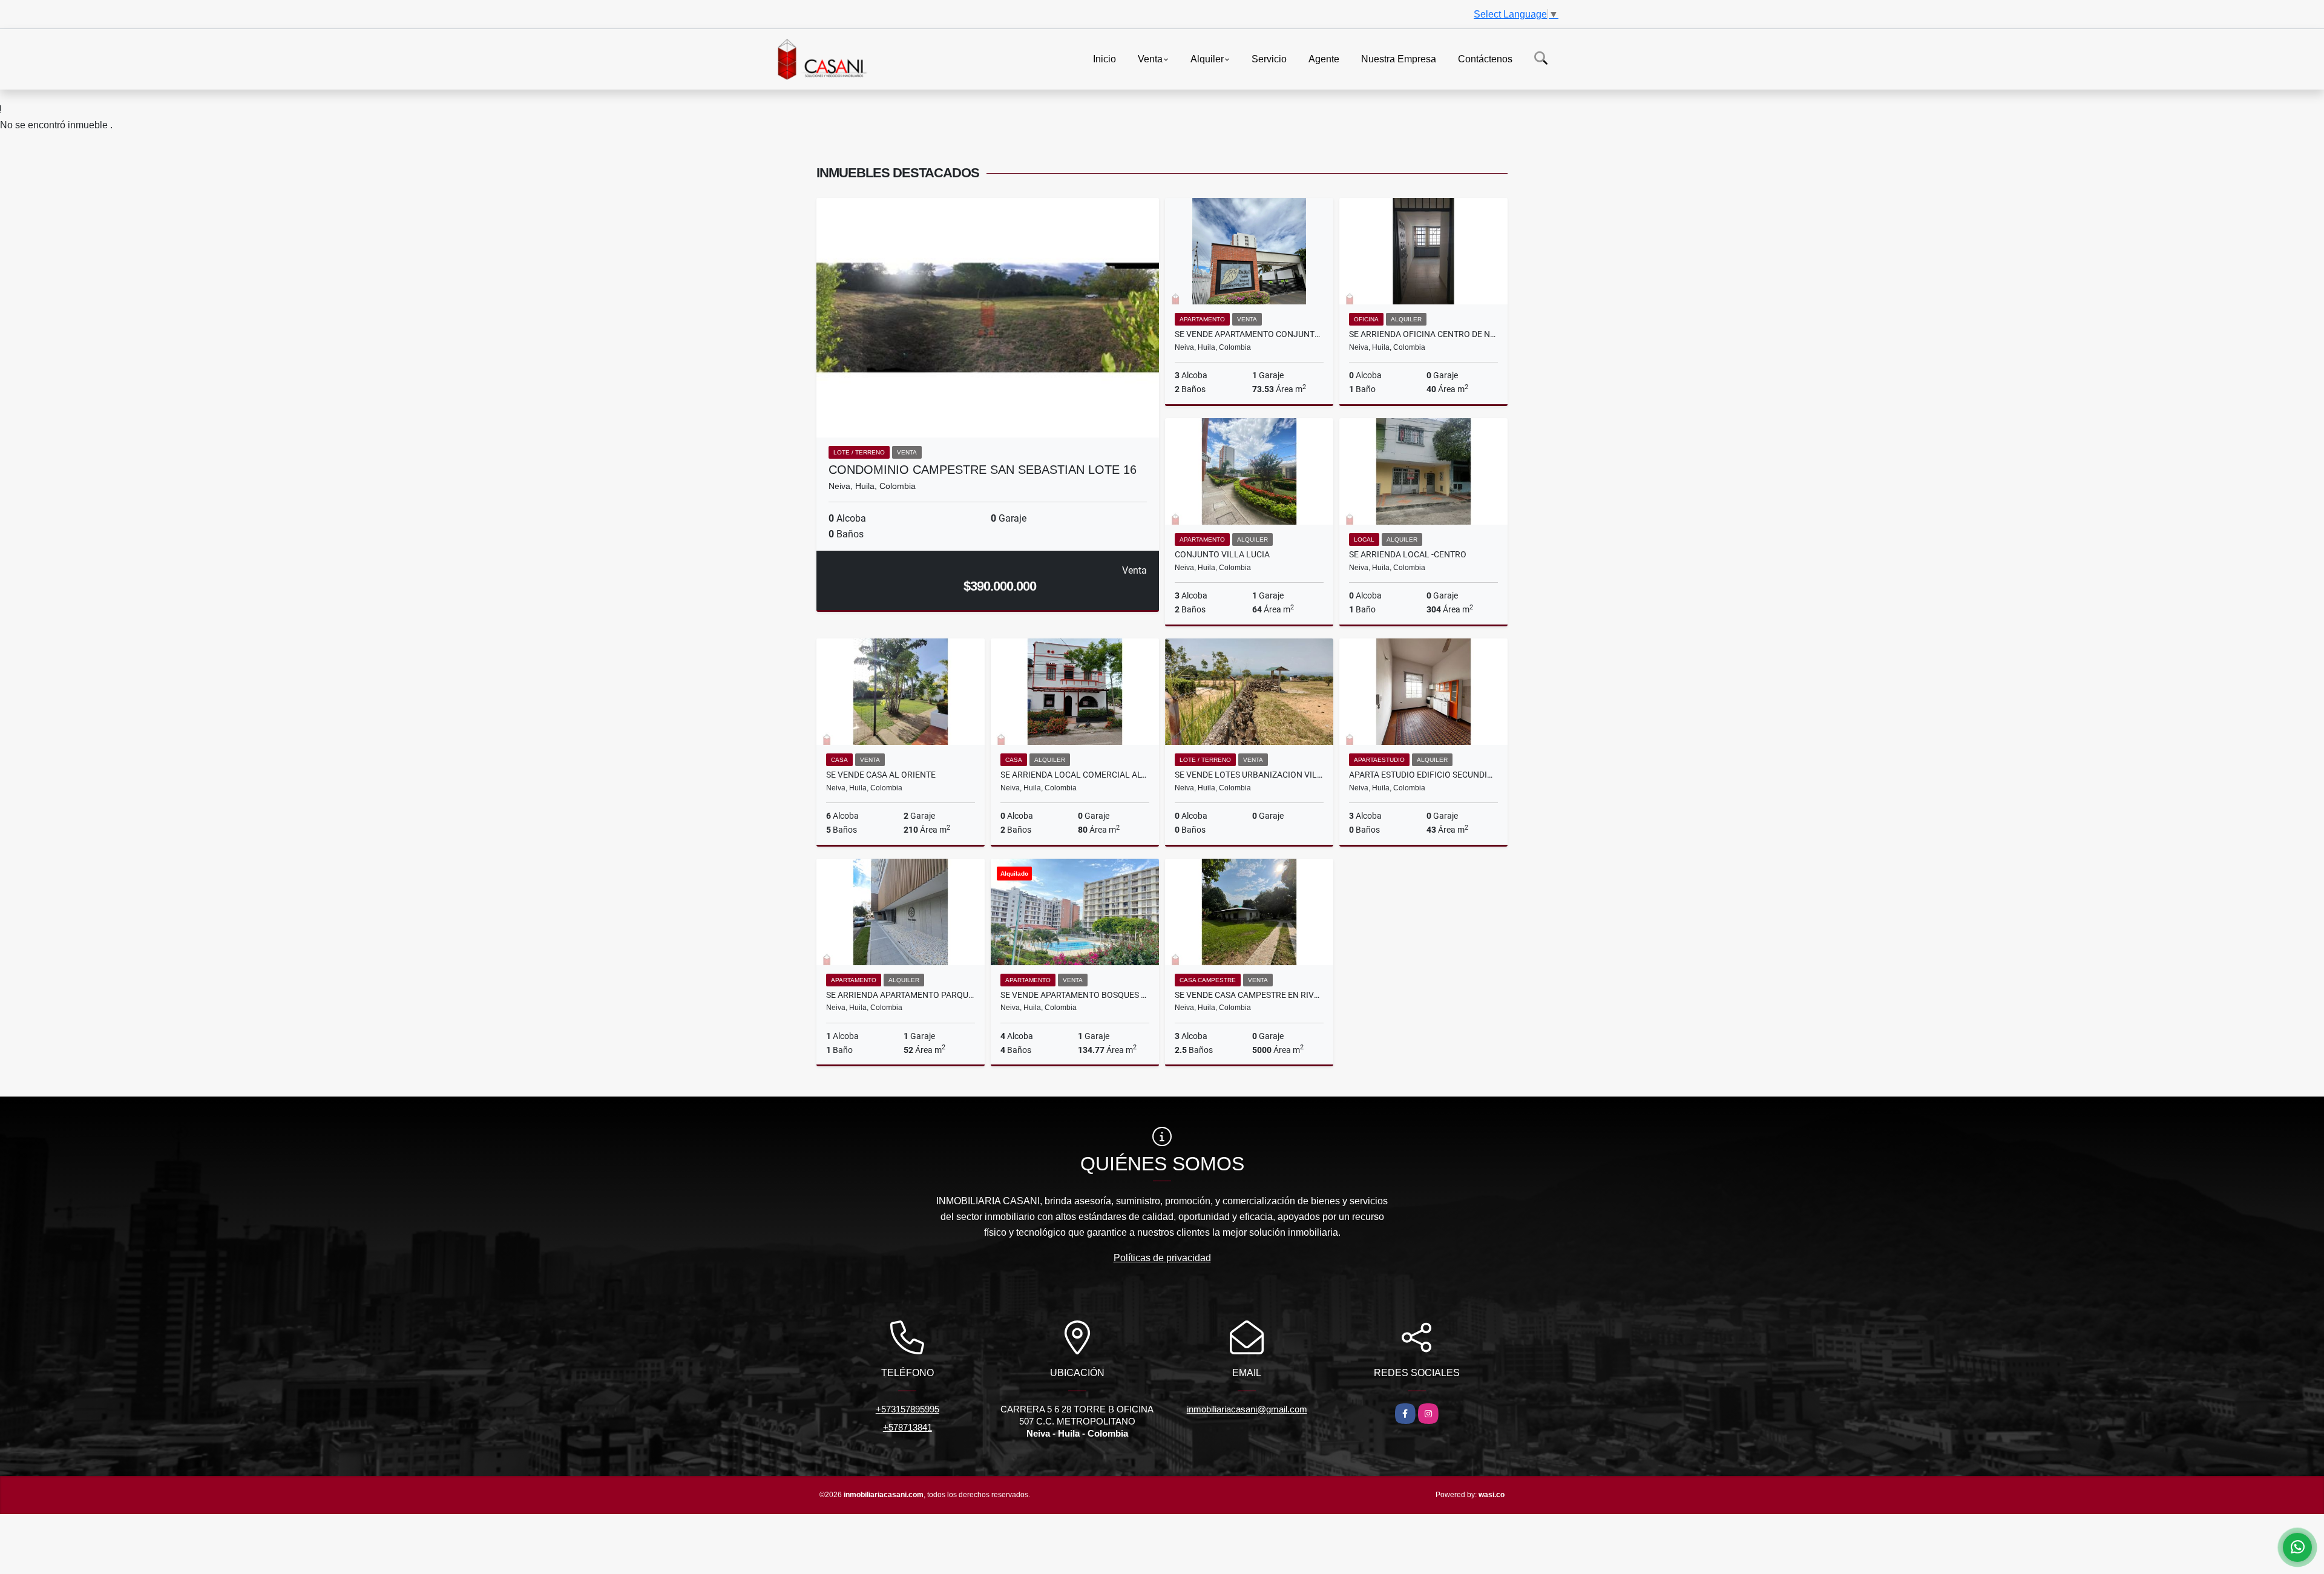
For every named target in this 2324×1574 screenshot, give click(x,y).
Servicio (1269, 58)
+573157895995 (908, 1409)
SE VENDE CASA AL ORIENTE (881, 775)
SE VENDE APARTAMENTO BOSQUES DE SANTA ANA (1075, 995)
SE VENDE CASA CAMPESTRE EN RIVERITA (1249, 995)
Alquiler (1207, 58)
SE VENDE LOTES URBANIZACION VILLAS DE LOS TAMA (1249, 775)
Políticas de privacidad (1162, 1258)
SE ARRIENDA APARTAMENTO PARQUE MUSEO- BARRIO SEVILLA (901, 995)
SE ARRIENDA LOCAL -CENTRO (1408, 554)
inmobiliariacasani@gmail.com (1247, 1409)
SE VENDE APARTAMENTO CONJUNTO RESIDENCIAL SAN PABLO (1249, 334)
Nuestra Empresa (1399, 58)
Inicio (1105, 58)
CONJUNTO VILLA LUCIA (1222, 554)
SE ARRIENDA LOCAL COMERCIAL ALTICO (1075, 775)
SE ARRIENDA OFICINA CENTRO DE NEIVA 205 (1423, 334)
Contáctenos (1485, 58)
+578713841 (908, 1427)
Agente (1324, 58)
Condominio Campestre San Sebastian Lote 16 (983, 470)
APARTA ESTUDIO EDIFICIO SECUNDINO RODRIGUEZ (1423, 775)
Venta (1150, 58)
